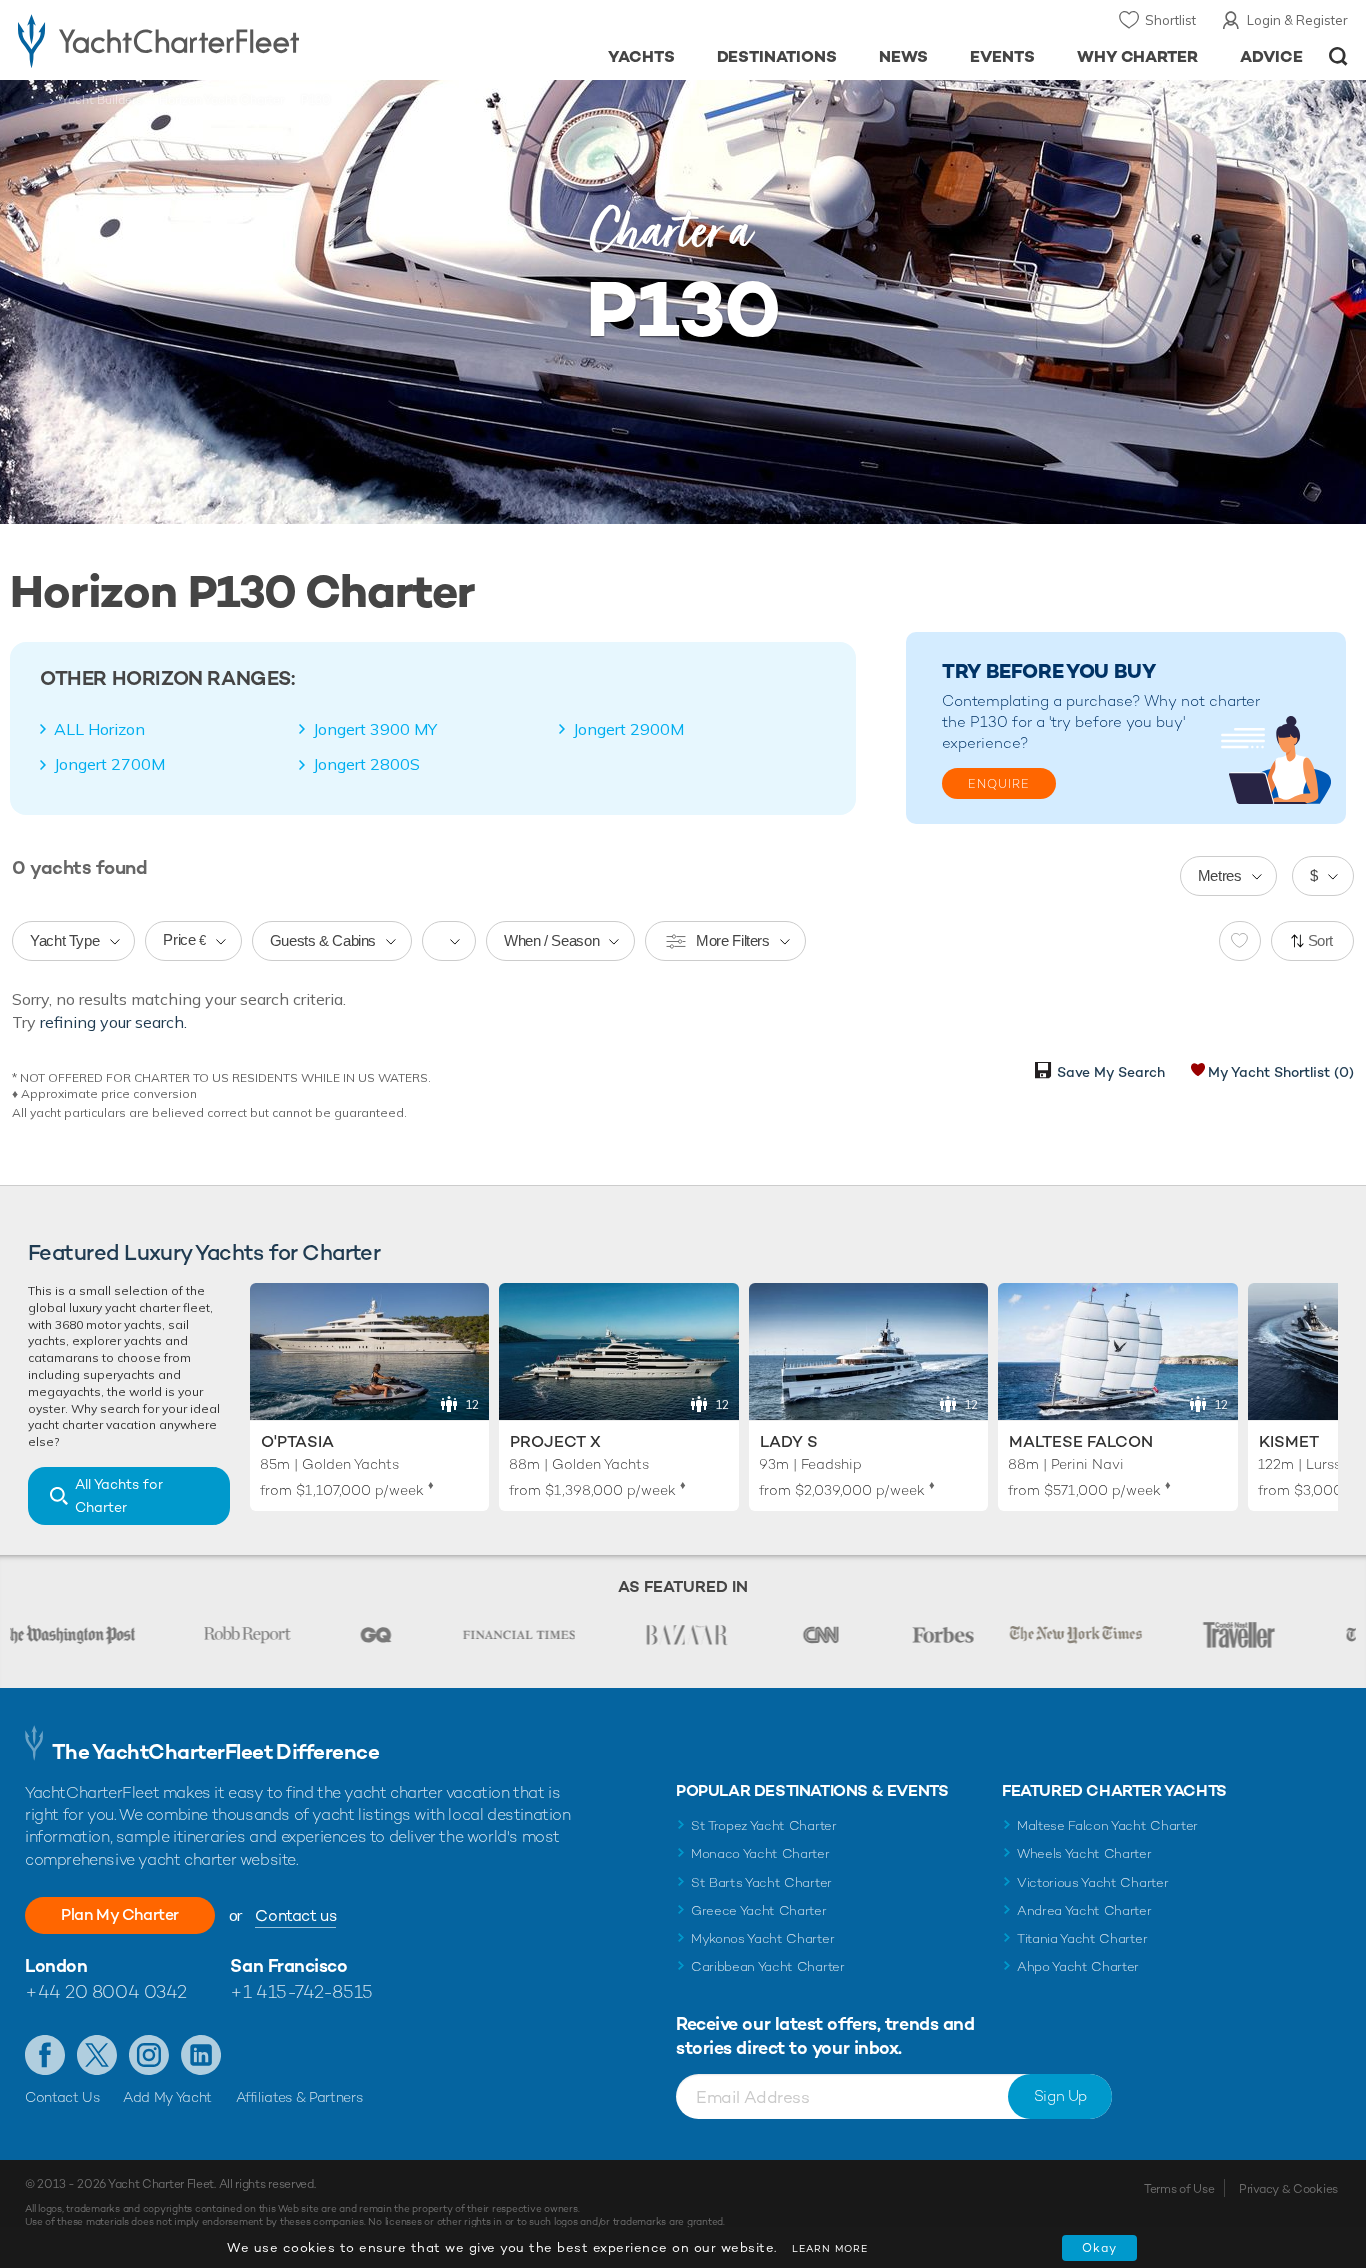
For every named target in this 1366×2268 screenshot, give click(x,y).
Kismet (1289, 1441)
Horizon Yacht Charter (221, 100)
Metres (1220, 875)
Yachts (641, 56)
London (56, 1965)
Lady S (789, 1441)
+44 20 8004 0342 (106, 1991)
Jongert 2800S (366, 764)
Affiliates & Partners (299, 2097)
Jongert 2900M (628, 729)
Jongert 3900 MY (375, 729)
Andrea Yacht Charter (1084, 1910)
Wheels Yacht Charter (1084, 1853)
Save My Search (1111, 1072)
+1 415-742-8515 (301, 1991)
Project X (555, 1441)
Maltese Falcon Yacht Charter (1107, 1825)
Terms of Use (1179, 2189)
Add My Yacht (167, 2097)
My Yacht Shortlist (1281, 1072)
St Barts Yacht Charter (761, 1882)
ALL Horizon (99, 729)
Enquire (999, 784)
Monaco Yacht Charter (760, 1853)
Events (1002, 56)
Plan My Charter (120, 1914)
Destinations (777, 56)
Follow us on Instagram (149, 2055)
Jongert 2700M (109, 764)
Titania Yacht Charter (1082, 1938)
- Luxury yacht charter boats (211, 40)
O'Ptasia (297, 1441)
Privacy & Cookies (1288, 2189)
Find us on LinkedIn (201, 2055)
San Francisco (288, 1965)
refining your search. (113, 1022)
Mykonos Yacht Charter (762, 1938)
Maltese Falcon (1081, 1441)
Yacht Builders (101, 100)
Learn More (830, 2248)
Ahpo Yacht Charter (1078, 1966)
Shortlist (1170, 20)
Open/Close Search (1338, 56)
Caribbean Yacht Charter (768, 1966)
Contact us (295, 1915)
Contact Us (62, 2097)
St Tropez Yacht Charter (764, 1825)
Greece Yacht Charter (759, 1910)
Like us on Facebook (45, 2055)
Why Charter (1138, 56)
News (903, 56)
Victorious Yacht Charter (1092, 1882)
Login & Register (1297, 20)
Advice (1271, 56)
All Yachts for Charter (119, 1495)
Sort (1321, 940)
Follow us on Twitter (97, 2055)
